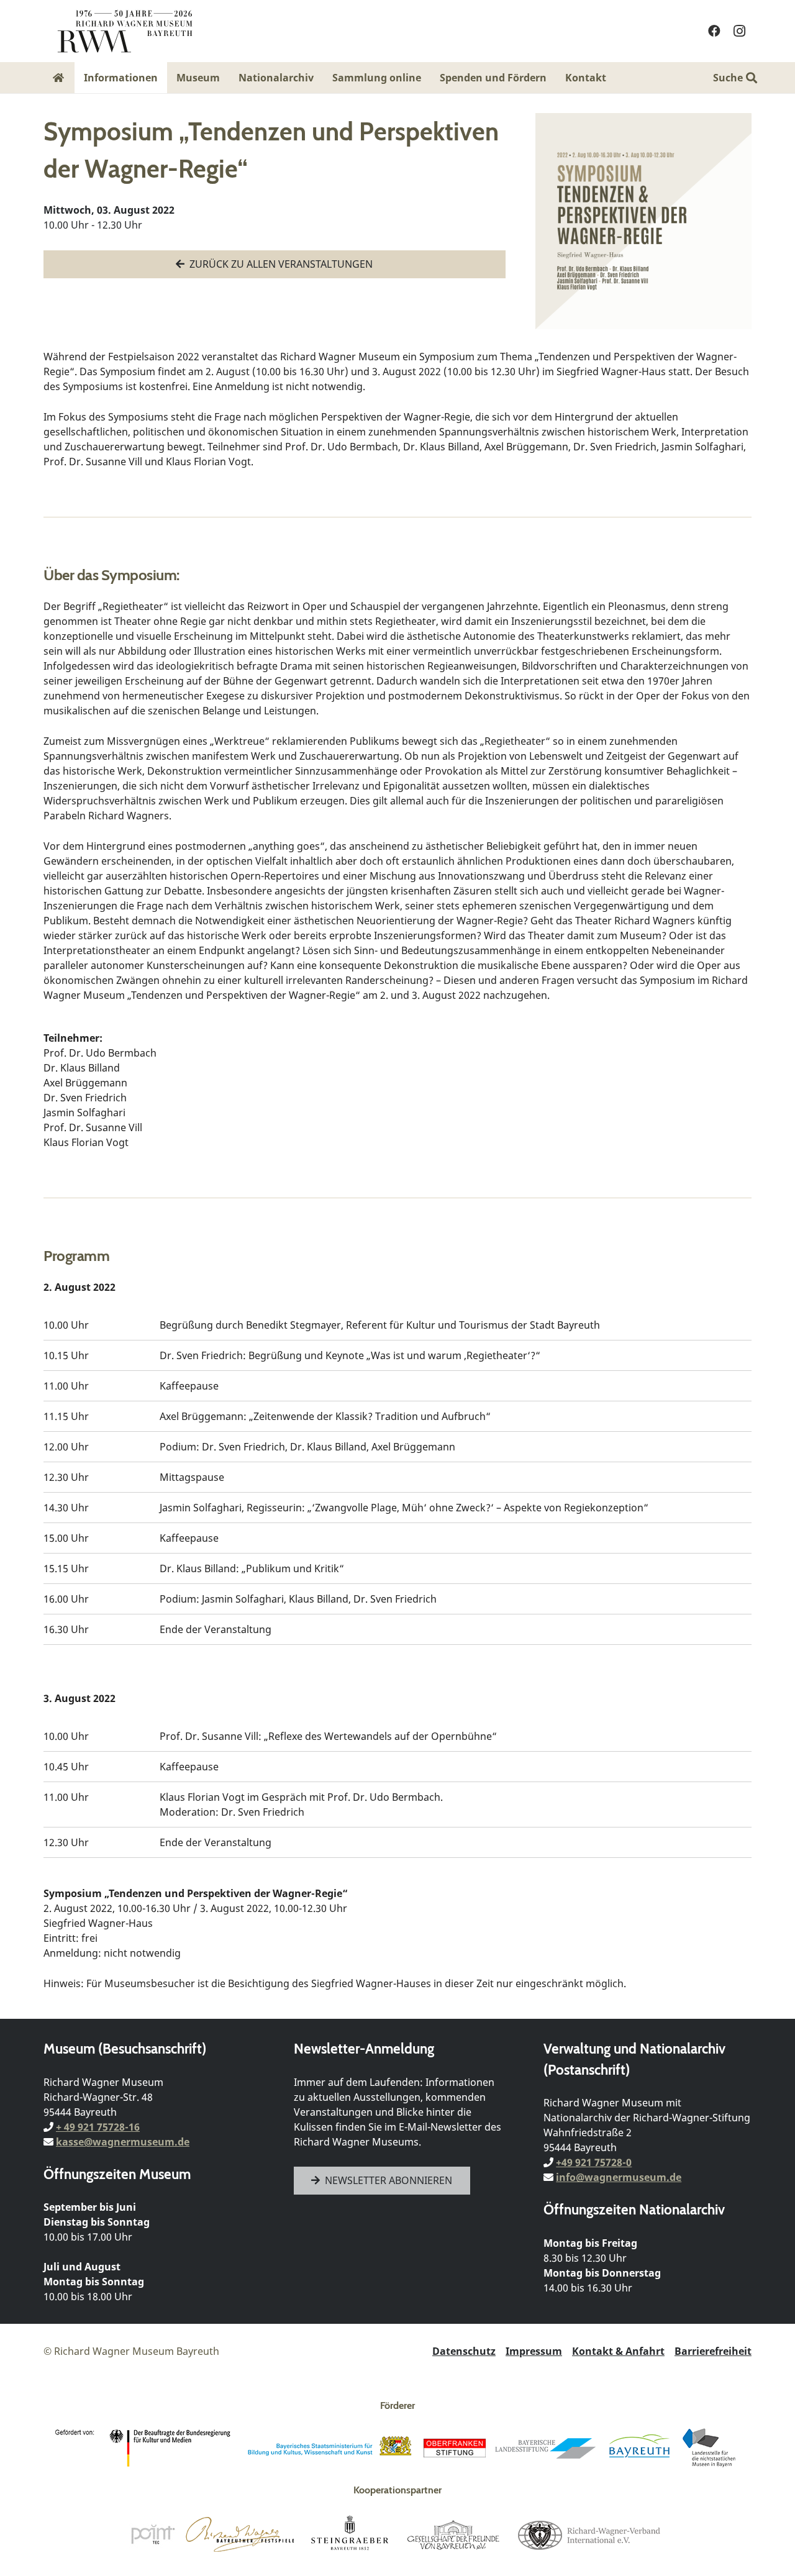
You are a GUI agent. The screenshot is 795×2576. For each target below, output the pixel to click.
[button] (615, 77)
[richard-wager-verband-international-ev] (588, 2534)
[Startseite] (59, 78)
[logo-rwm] (125, 31)
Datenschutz (464, 2351)
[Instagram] (739, 31)
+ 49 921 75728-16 (98, 2127)
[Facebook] (714, 31)
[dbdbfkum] (145, 2448)
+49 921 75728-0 (594, 2162)
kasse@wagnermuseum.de (123, 2142)
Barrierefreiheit (713, 2351)
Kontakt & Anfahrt (618, 2351)
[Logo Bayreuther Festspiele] (240, 2534)
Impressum (534, 2351)
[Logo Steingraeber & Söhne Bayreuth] (350, 2534)
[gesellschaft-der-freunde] (453, 2534)
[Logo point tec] (153, 2534)
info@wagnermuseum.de (619, 2177)
